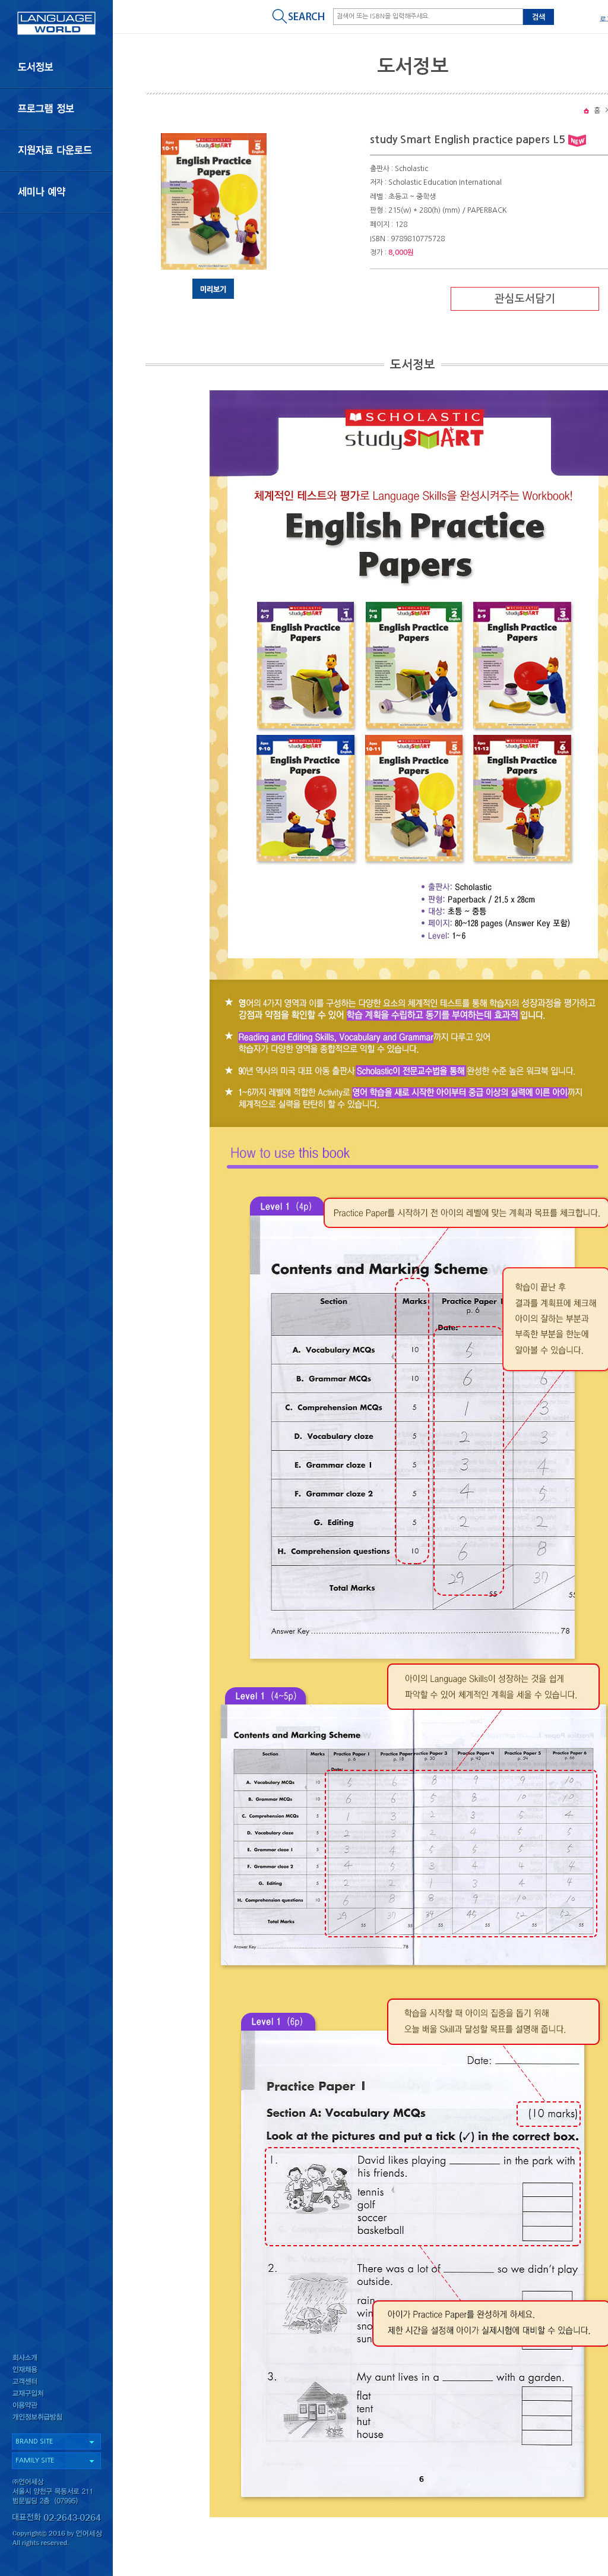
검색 (539, 17)
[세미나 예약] (56, 192)
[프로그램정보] (56, 109)
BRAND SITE (34, 2441)
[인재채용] (56, 2370)
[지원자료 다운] (56, 150)
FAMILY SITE (35, 2460)
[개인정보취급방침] (56, 2420)
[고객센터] (56, 2383)
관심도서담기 (525, 299)
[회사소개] (56, 2358)
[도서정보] (56, 67)
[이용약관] (56, 2408)
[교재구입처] (56, 2395)
